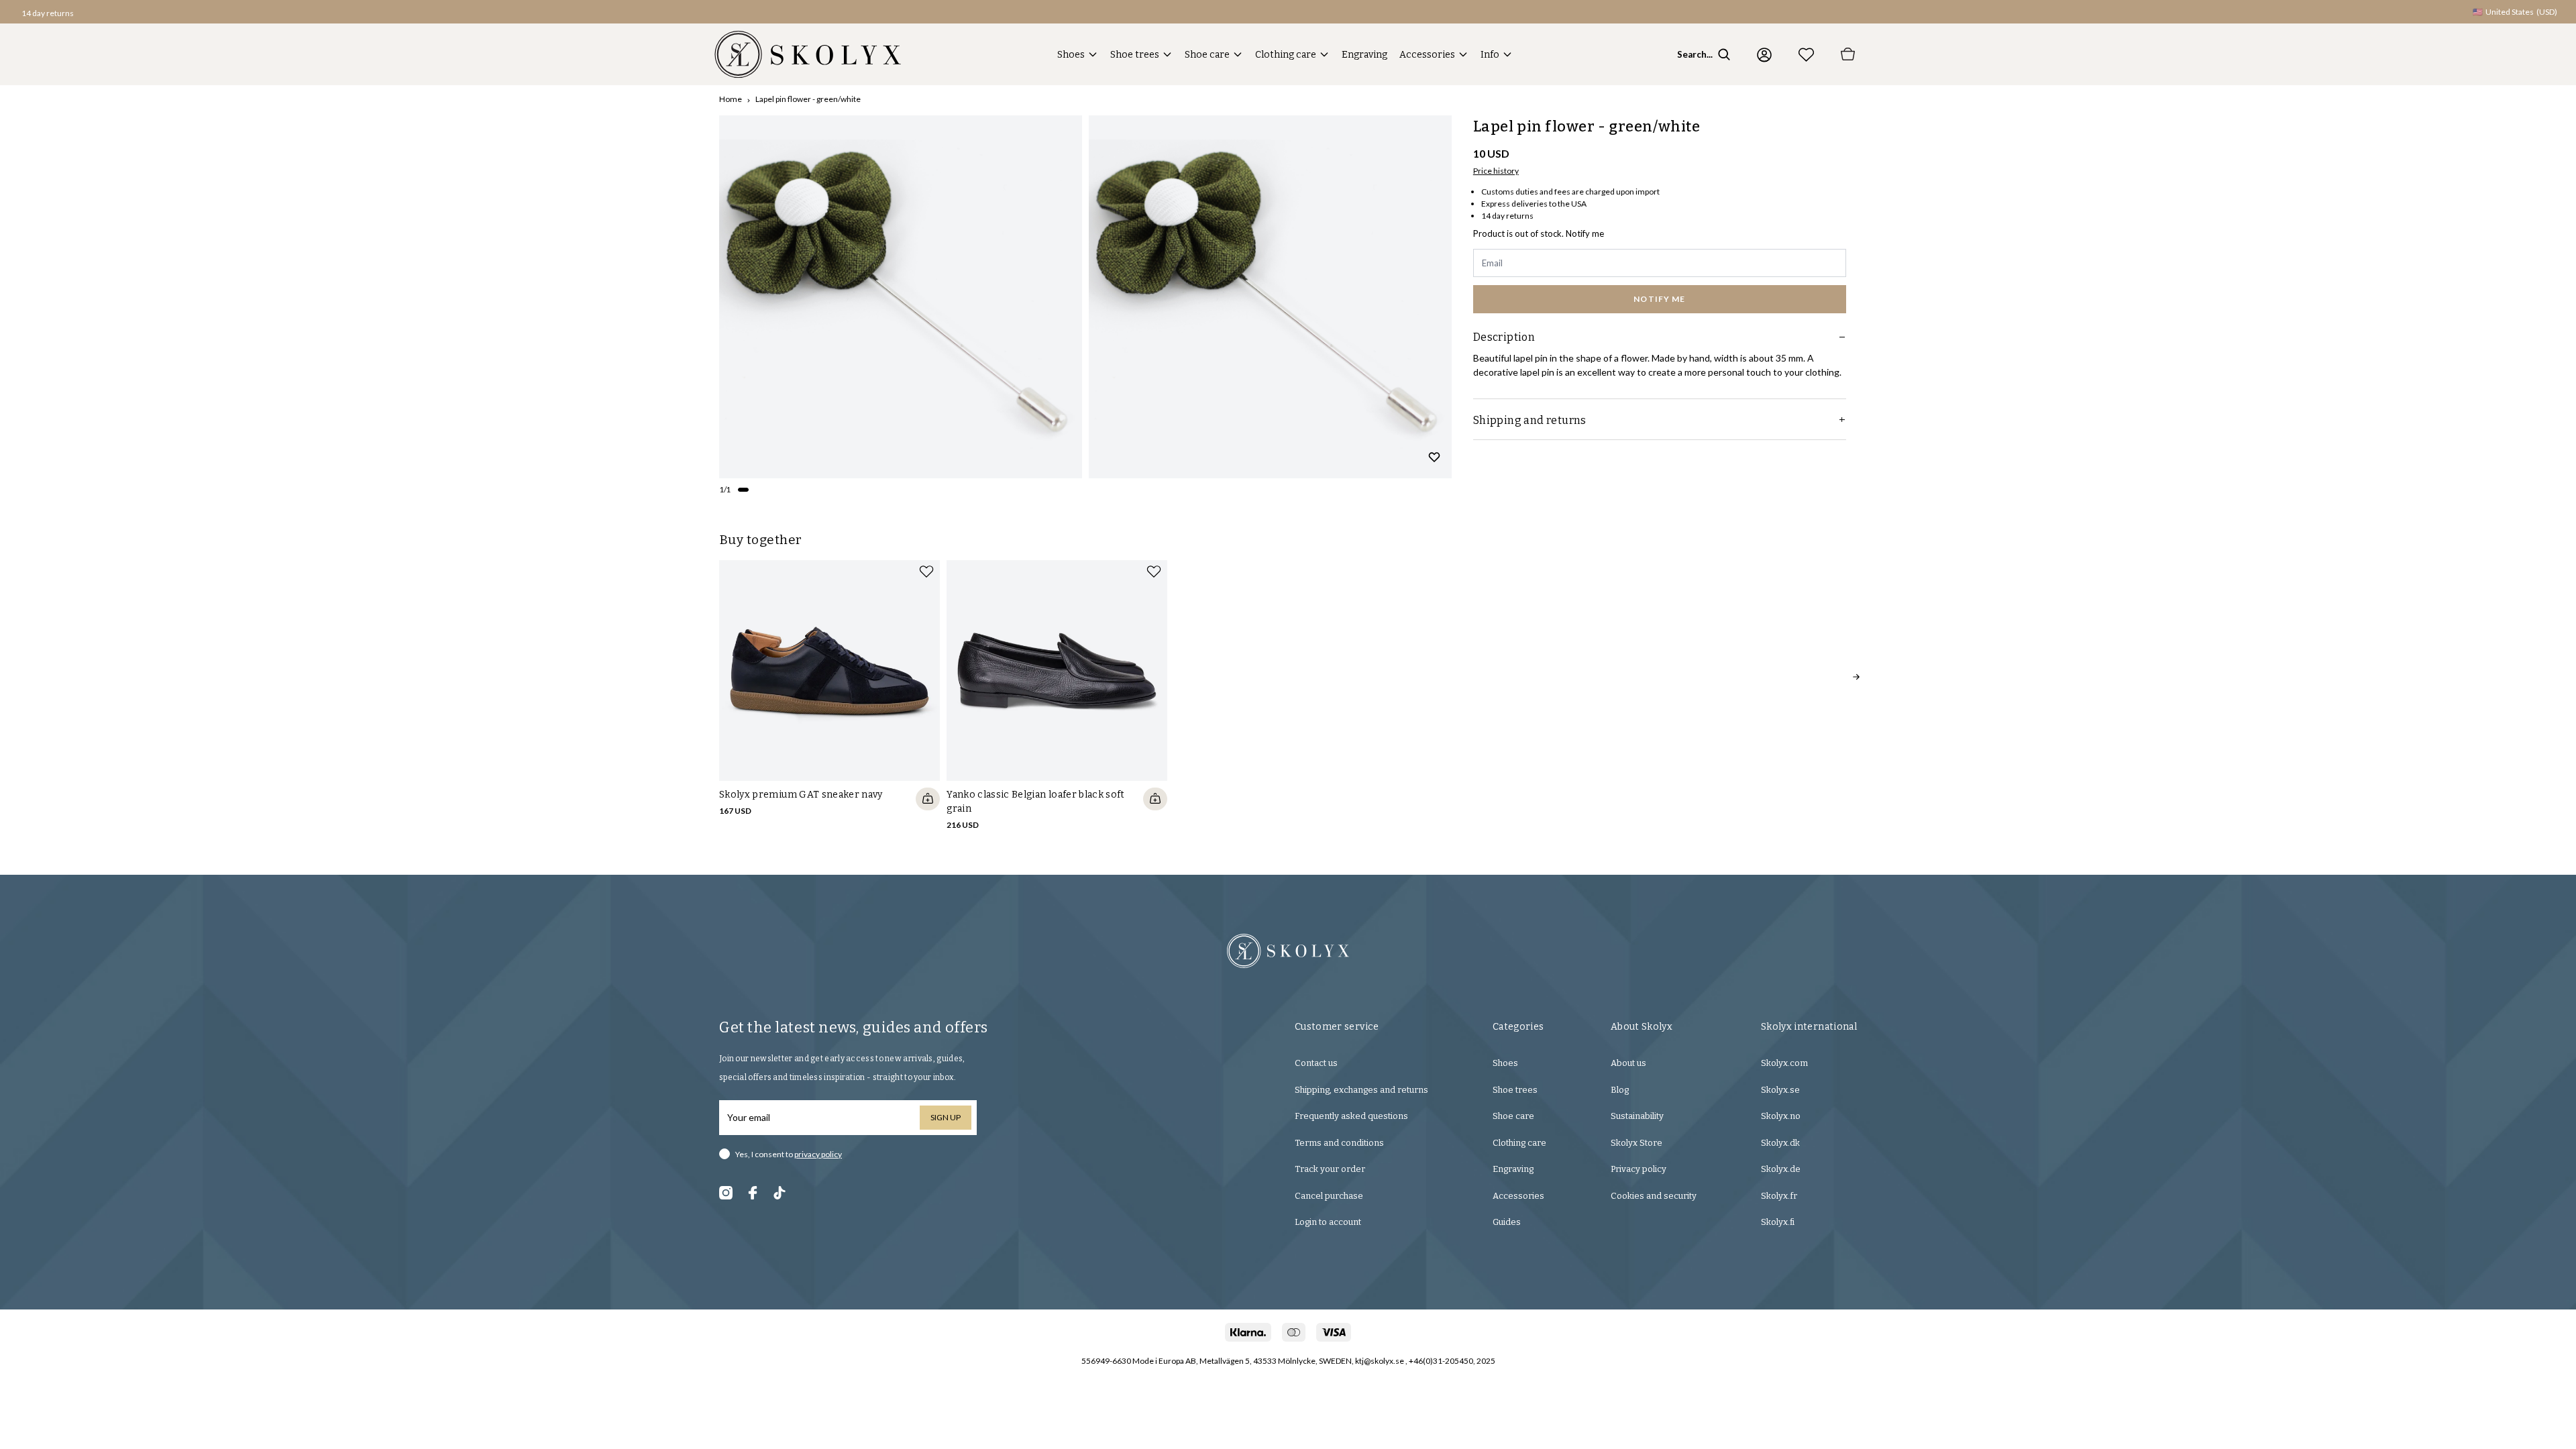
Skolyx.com (1784, 1063)
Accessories (1427, 55)
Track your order (1330, 1169)
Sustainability (1637, 1116)
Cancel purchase (1329, 1196)
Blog (1620, 1090)
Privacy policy (1639, 1169)
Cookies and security (1654, 1196)
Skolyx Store (1636, 1143)
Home (731, 99)
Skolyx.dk (1780, 1143)
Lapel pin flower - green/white (808, 99)
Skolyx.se (1780, 1090)
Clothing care (1286, 55)
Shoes (1071, 55)
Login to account (1328, 1222)
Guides (1507, 1222)
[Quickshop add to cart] (928, 799)
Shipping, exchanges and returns (1361, 1090)
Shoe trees (1135, 55)
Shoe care (1207, 55)
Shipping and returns (1530, 420)
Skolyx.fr (1779, 1196)
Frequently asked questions (1351, 1116)
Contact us (1316, 1063)
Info (1490, 55)
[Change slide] (743, 490)
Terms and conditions (1339, 1143)
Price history (1496, 171)
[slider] (901, 297)
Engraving (1364, 55)
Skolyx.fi (1778, 1222)
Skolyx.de (1781, 1169)
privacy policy (818, 1154)
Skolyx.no (1781, 1116)
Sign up (946, 1117)
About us (1628, 1063)
